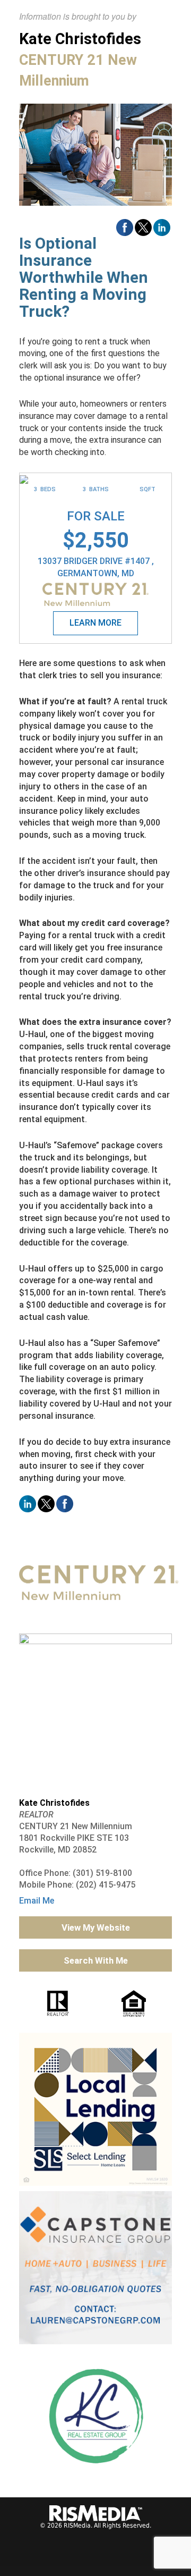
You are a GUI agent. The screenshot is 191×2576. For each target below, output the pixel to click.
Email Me (37, 1901)
